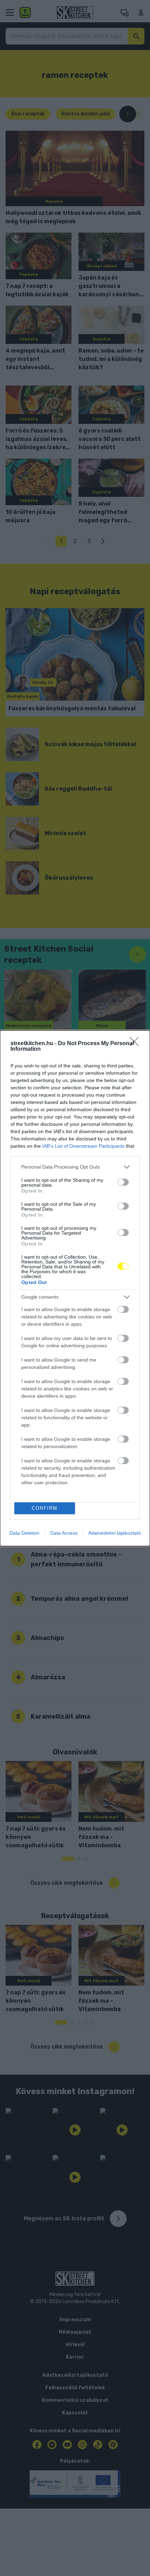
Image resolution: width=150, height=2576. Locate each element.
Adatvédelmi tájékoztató (115, 1533)
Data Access (64, 1533)
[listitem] (75, 1167)
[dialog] (75, 1288)
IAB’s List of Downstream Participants (83, 1146)
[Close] (136, 1044)
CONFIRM (45, 1508)
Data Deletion (24, 1533)
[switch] (123, 1182)
